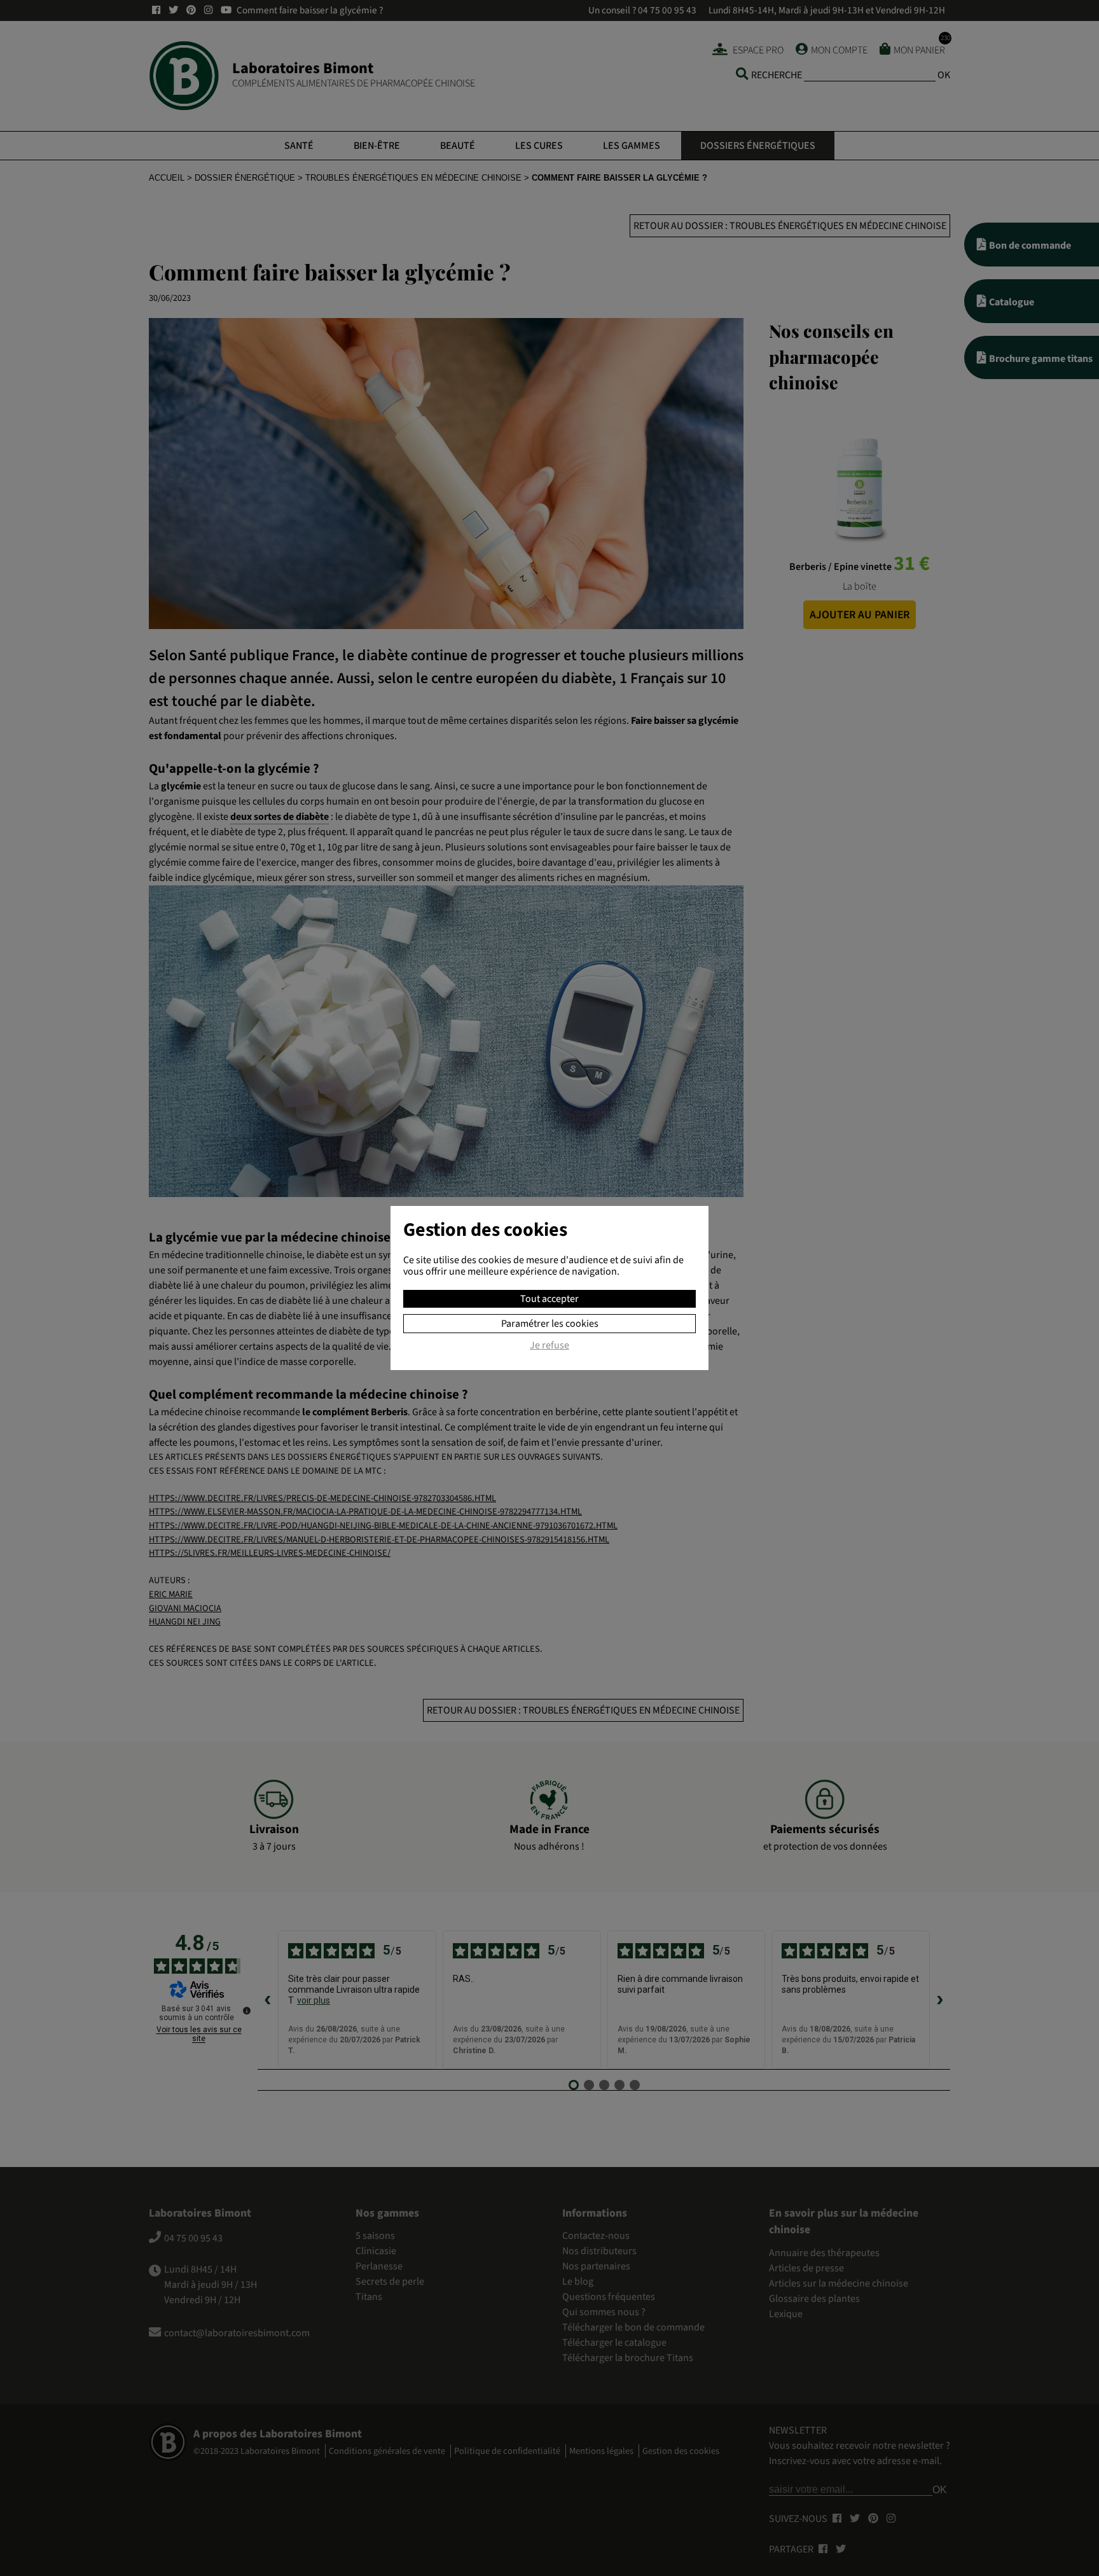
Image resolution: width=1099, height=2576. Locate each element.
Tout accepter (549, 1299)
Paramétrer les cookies (550, 1324)
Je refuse (549, 1346)
